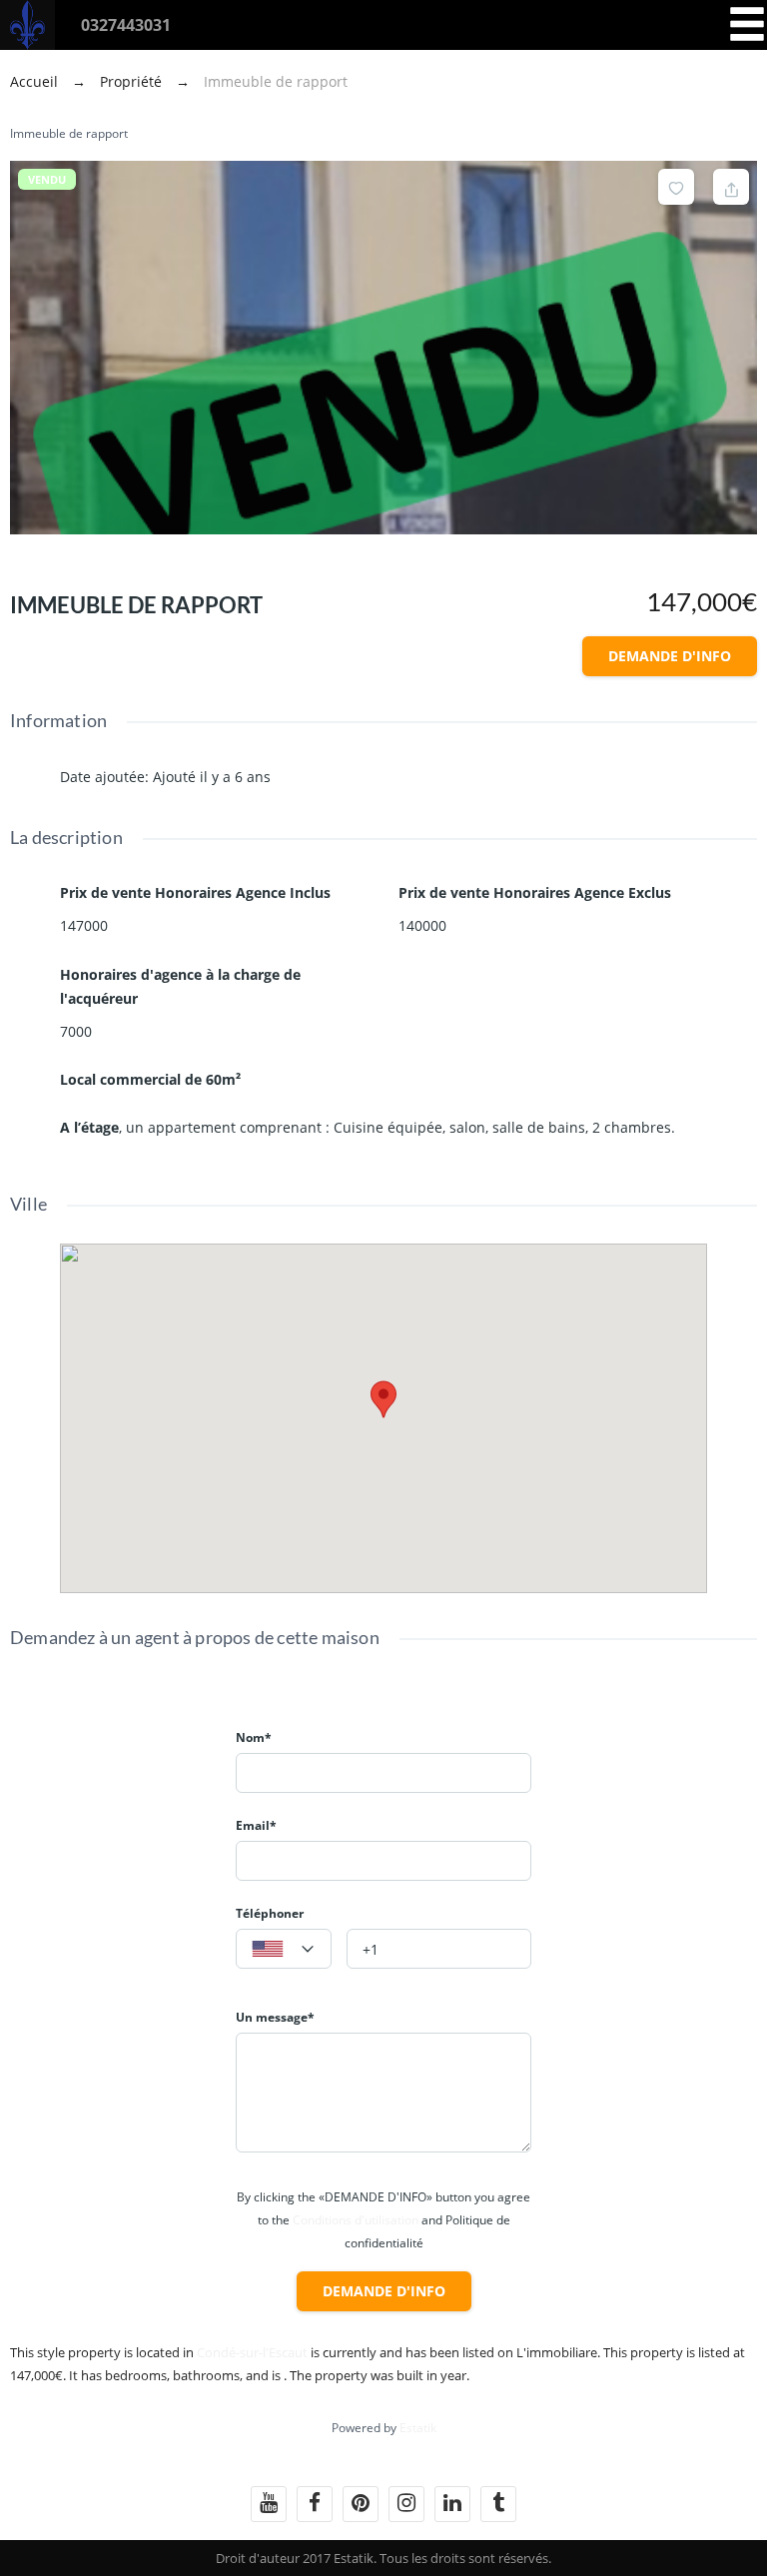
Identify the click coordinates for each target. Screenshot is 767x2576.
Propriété (131, 81)
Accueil (36, 81)
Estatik (418, 2428)
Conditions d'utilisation (356, 2220)
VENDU (47, 179)
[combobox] (284, 1949)
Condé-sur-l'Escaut (252, 2352)
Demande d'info (670, 656)
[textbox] (284, 1950)
